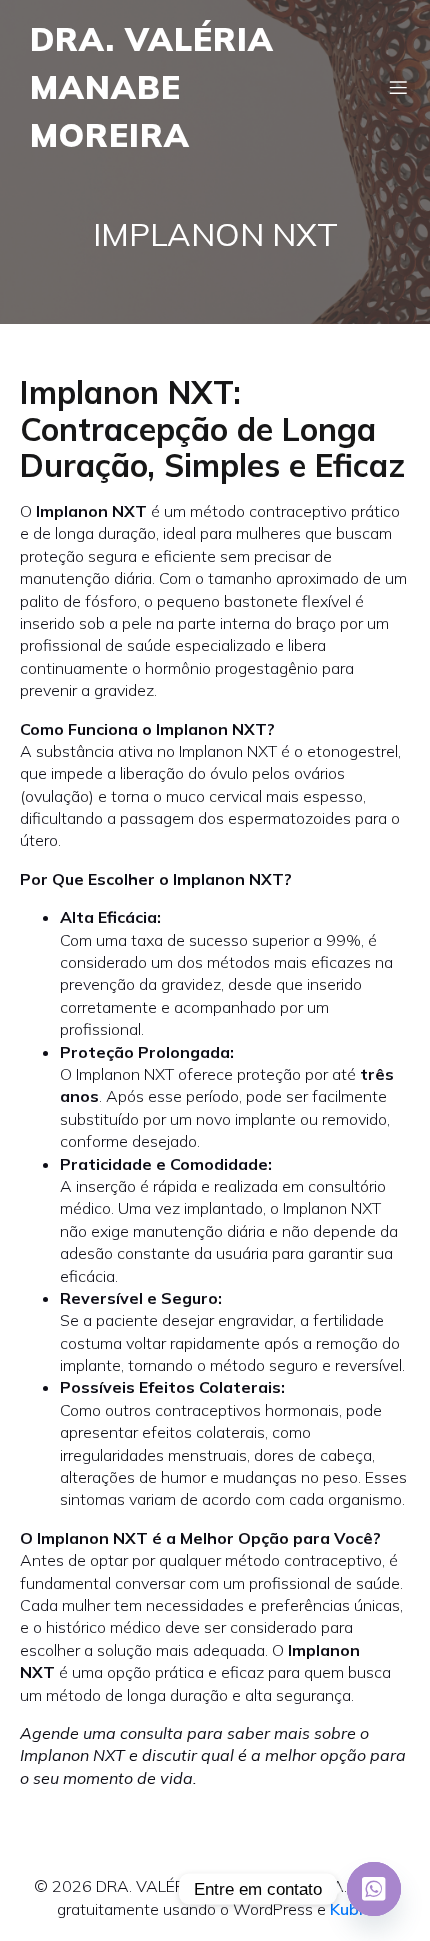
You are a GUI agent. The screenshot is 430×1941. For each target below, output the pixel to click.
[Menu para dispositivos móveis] (398, 87)
